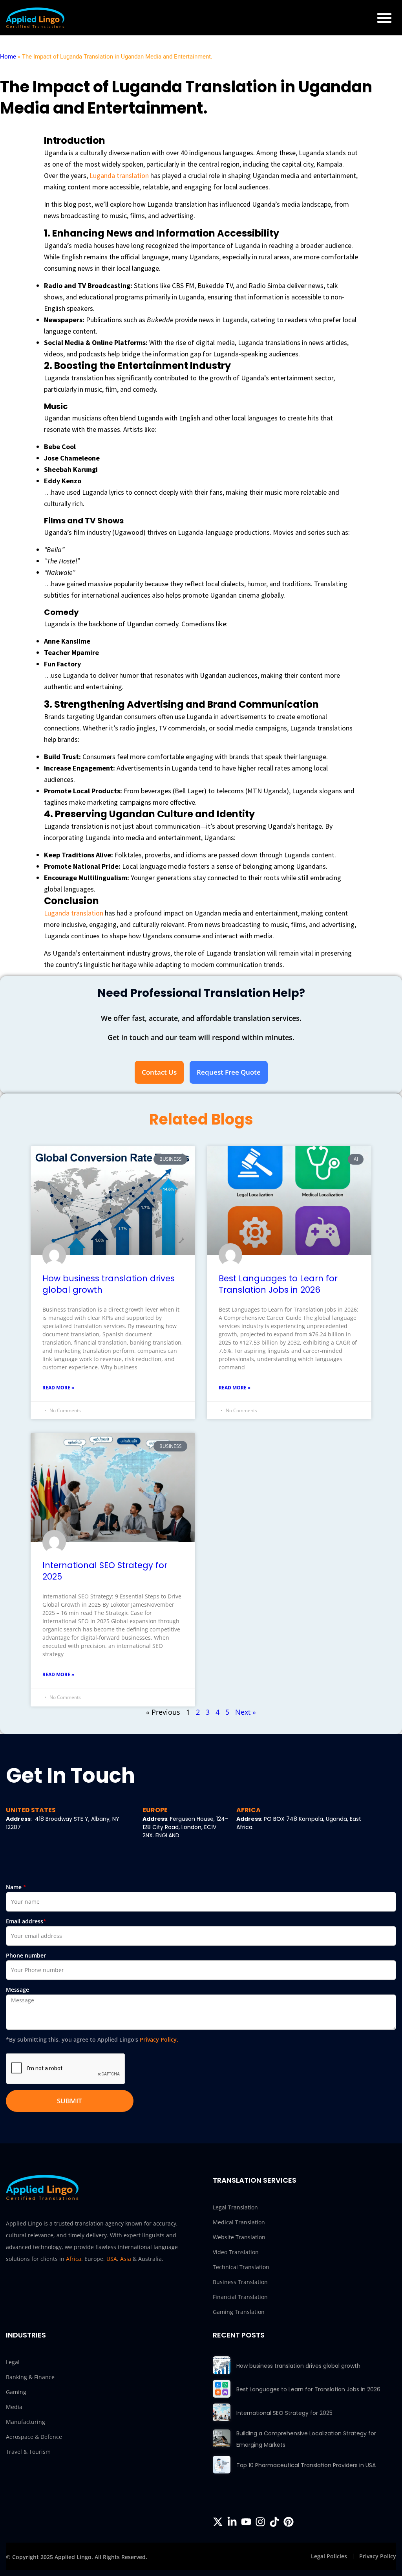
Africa (74, 2259)
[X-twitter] (218, 2522)
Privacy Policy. (159, 2039)
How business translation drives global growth (298, 2366)
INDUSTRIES (26, 2335)
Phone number (26, 1955)
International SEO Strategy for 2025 (284, 2413)
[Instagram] (260, 2522)
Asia (126, 2259)
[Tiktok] (274, 2522)
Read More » (58, 1388)
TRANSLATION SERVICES (255, 2180)
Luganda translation (118, 175)
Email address (26, 1921)
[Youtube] (246, 2522)
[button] (384, 18)
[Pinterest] (289, 2522)
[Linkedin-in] (232, 2522)
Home (8, 57)
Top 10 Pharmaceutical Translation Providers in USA (306, 2465)
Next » (246, 1712)
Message (17, 1990)
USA (112, 2259)
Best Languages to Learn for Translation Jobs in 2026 (278, 1284)
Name (16, 1887)
